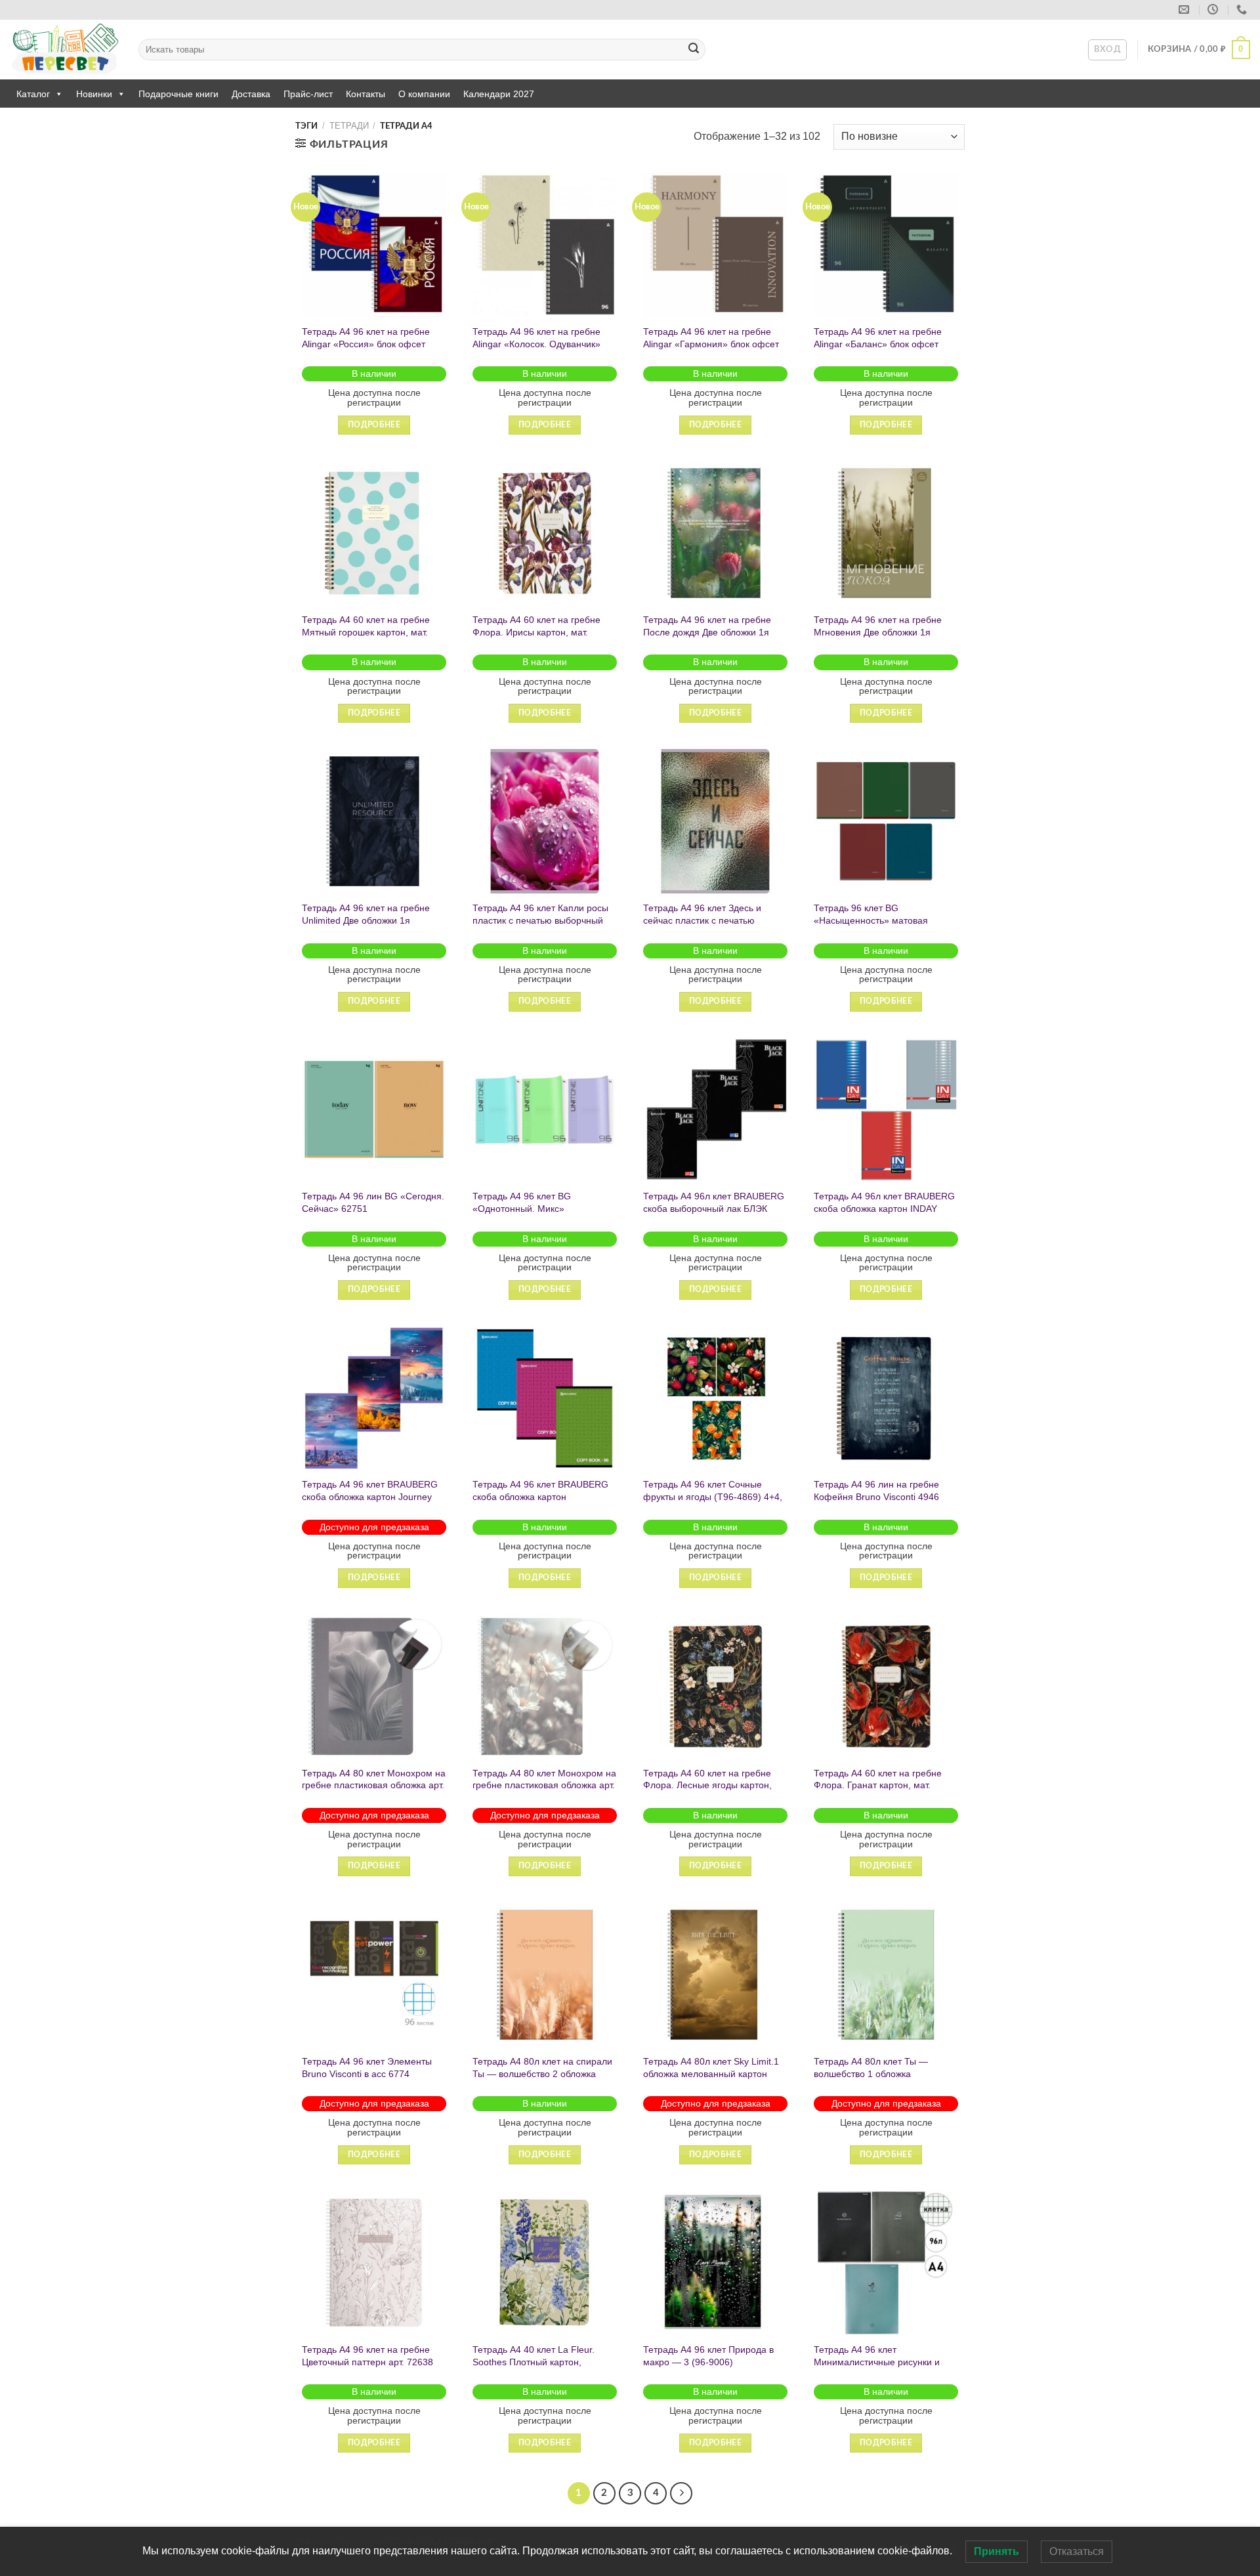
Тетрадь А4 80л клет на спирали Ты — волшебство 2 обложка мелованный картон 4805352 (542, 2073)
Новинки (94, 94)
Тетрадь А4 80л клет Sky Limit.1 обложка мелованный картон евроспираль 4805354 (711, 2073)
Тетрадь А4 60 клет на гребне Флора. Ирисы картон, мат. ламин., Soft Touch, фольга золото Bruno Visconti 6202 (536, 638)
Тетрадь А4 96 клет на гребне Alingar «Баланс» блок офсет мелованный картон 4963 (878, 344)
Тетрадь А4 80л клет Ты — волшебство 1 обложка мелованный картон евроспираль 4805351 (886, 2080)
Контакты (366, 94)
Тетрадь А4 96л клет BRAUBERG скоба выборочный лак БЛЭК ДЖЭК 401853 (714, 1208)
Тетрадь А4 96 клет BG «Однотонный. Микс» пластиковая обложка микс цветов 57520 (530, 1214)
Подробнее (374, 425)
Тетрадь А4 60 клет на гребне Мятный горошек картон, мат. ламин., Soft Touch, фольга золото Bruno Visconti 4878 (366, 638)
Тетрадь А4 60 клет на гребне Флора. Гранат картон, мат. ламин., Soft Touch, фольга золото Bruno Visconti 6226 (878, 1792)
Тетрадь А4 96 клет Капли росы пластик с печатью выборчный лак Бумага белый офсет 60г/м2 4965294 (542, 926)
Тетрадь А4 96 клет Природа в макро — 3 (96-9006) (708, 2356)
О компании (424, 94)
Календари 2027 (499, 94)
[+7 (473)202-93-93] (1243, 10)
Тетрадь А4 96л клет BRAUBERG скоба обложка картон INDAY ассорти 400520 (884, 1208)
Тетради (349, 126)
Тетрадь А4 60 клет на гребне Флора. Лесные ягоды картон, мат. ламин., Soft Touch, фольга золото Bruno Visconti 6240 (711, 1792)
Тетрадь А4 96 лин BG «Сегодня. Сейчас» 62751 (373, 1202)
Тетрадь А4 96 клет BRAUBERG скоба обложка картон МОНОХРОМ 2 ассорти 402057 (540, 1496)
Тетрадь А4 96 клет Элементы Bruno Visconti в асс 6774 (367, 2068)
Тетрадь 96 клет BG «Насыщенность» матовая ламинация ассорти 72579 (871, 920)
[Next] (681, 2493)
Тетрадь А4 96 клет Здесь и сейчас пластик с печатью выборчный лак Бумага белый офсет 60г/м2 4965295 (708, 926)
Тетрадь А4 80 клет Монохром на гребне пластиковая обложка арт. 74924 (544, 1785)
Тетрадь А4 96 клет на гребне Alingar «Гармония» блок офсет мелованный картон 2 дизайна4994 (711, 350)
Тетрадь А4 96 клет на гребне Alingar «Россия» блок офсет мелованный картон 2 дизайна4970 (366, 350)
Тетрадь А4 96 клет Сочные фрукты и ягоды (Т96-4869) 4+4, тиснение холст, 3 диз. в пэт (713, 1496)
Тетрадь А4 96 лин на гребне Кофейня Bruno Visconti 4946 (876, 1491)
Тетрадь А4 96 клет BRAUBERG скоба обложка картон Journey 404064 (370, 1496)
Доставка (251, 94)
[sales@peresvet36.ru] (1186, 10)
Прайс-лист (308, 94)
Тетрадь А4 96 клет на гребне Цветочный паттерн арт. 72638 (367, 2356)
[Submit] (694, 50)
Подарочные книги (178, 94)
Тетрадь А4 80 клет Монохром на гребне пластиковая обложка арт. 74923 (374, 1785)
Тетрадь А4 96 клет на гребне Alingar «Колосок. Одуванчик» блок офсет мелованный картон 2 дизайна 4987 (541, 350)
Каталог (33, 94)
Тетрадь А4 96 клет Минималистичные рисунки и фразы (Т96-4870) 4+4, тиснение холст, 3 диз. (885, 2368)
